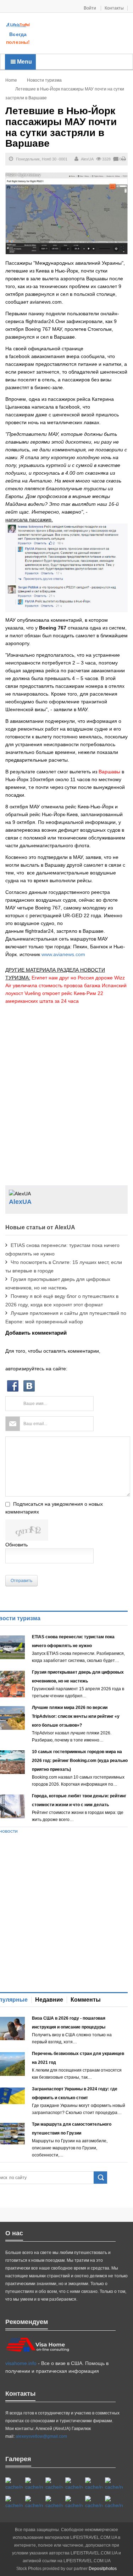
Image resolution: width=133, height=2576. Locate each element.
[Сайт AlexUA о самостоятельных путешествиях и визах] (18, 25)
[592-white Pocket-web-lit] (74, 2484)
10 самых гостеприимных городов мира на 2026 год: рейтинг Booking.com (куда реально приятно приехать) (80, 1761)
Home (11, 80)
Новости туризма (44, 80)
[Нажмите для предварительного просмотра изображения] (66, 213)
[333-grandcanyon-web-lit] (34, 2502)
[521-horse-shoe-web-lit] (34, 2484)
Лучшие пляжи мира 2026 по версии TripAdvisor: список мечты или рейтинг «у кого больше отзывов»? (76, 1716)
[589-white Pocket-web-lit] (74, 2502)
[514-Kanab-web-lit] (54, 2502)
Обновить (16, 1545)
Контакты (114, 8)
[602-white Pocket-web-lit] (94, 2502)
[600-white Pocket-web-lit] (114, 2484)
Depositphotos (103, 2569)
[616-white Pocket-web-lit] (114, 2502)
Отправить (21, 1581)
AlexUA (87, 159)
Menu (24, 62)
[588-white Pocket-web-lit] (54, 2484)
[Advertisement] (82, 34)
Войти (90, 8)
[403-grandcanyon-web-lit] (14, 2484)
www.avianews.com (63, 954)
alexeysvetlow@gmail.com (41, 2436)
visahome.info (21, 2363)
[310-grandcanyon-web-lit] (14, 2502)
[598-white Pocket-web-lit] (94, 2484)
